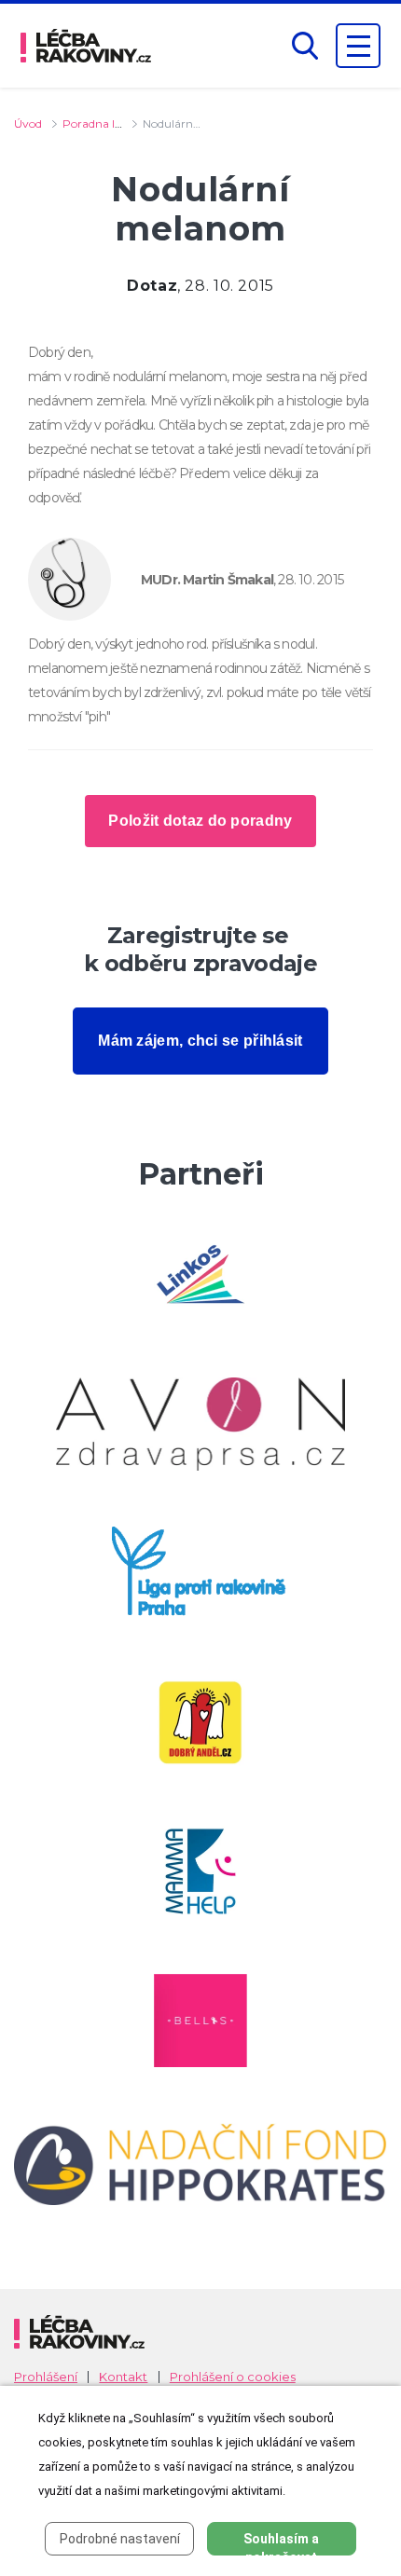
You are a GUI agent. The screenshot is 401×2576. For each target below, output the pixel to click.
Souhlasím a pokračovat (281, 2543)
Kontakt (123, 2377)
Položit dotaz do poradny (200, 821)
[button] (305, 46)
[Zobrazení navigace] (358, 46)
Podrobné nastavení (120, 2539)
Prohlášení (46, 2377)
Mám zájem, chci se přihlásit (200, 1041)
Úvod (28, 123)
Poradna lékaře (103, 123)
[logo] (86, 46)
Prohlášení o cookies (233, 2377)
